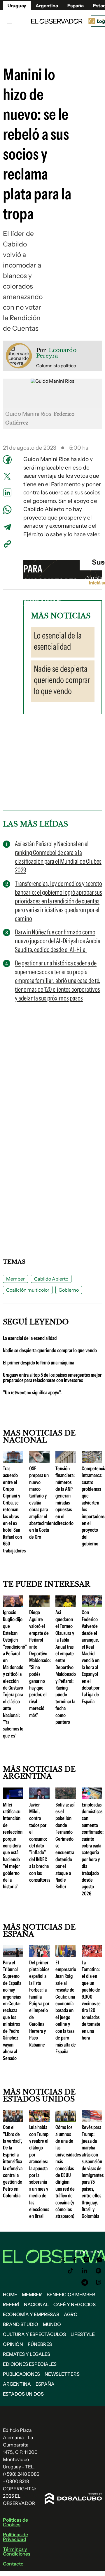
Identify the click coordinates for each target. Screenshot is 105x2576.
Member (15, 1279)
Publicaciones (21, 2374)
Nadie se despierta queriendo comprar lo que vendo (50, 1350)
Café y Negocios (75, 2304)
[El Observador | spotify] (99, 2271)
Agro (71, 2314)
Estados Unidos (23, 2394)
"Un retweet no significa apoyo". (32, 1393)
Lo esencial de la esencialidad (30, 1338)
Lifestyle (83, 2334)
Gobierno (69, 1290)
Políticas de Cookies (15, 2522)
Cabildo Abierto (51, 1279)
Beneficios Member (71, 2294)
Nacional (36, 2304)
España (45, 2384)
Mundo (52, 2324)
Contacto (13, 2564)
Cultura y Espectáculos (34, 2334)
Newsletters (62, 2374)
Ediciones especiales (30, 2364)
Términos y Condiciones (17, 2551)
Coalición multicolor (28, 1290)
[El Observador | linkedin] (85, 2271)
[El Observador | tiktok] (71, 2271)
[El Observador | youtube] (99, 2260)
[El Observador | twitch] (99, 2282)
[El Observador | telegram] (85, 2282)
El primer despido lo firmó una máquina (38, 1363)
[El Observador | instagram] (87, 2260)
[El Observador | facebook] (74, 2260)
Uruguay (17, 6)
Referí (11, 2304)
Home (10, 2294)
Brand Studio (21, 2324)
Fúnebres (40, 2344)
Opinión (13, 2344)
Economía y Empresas (31, 2314)
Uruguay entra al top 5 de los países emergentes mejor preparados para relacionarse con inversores (52, 1378)
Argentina (17, 2384)
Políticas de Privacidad (15, 2537)
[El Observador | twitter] (63, 2260)
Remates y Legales (27, 2354)
